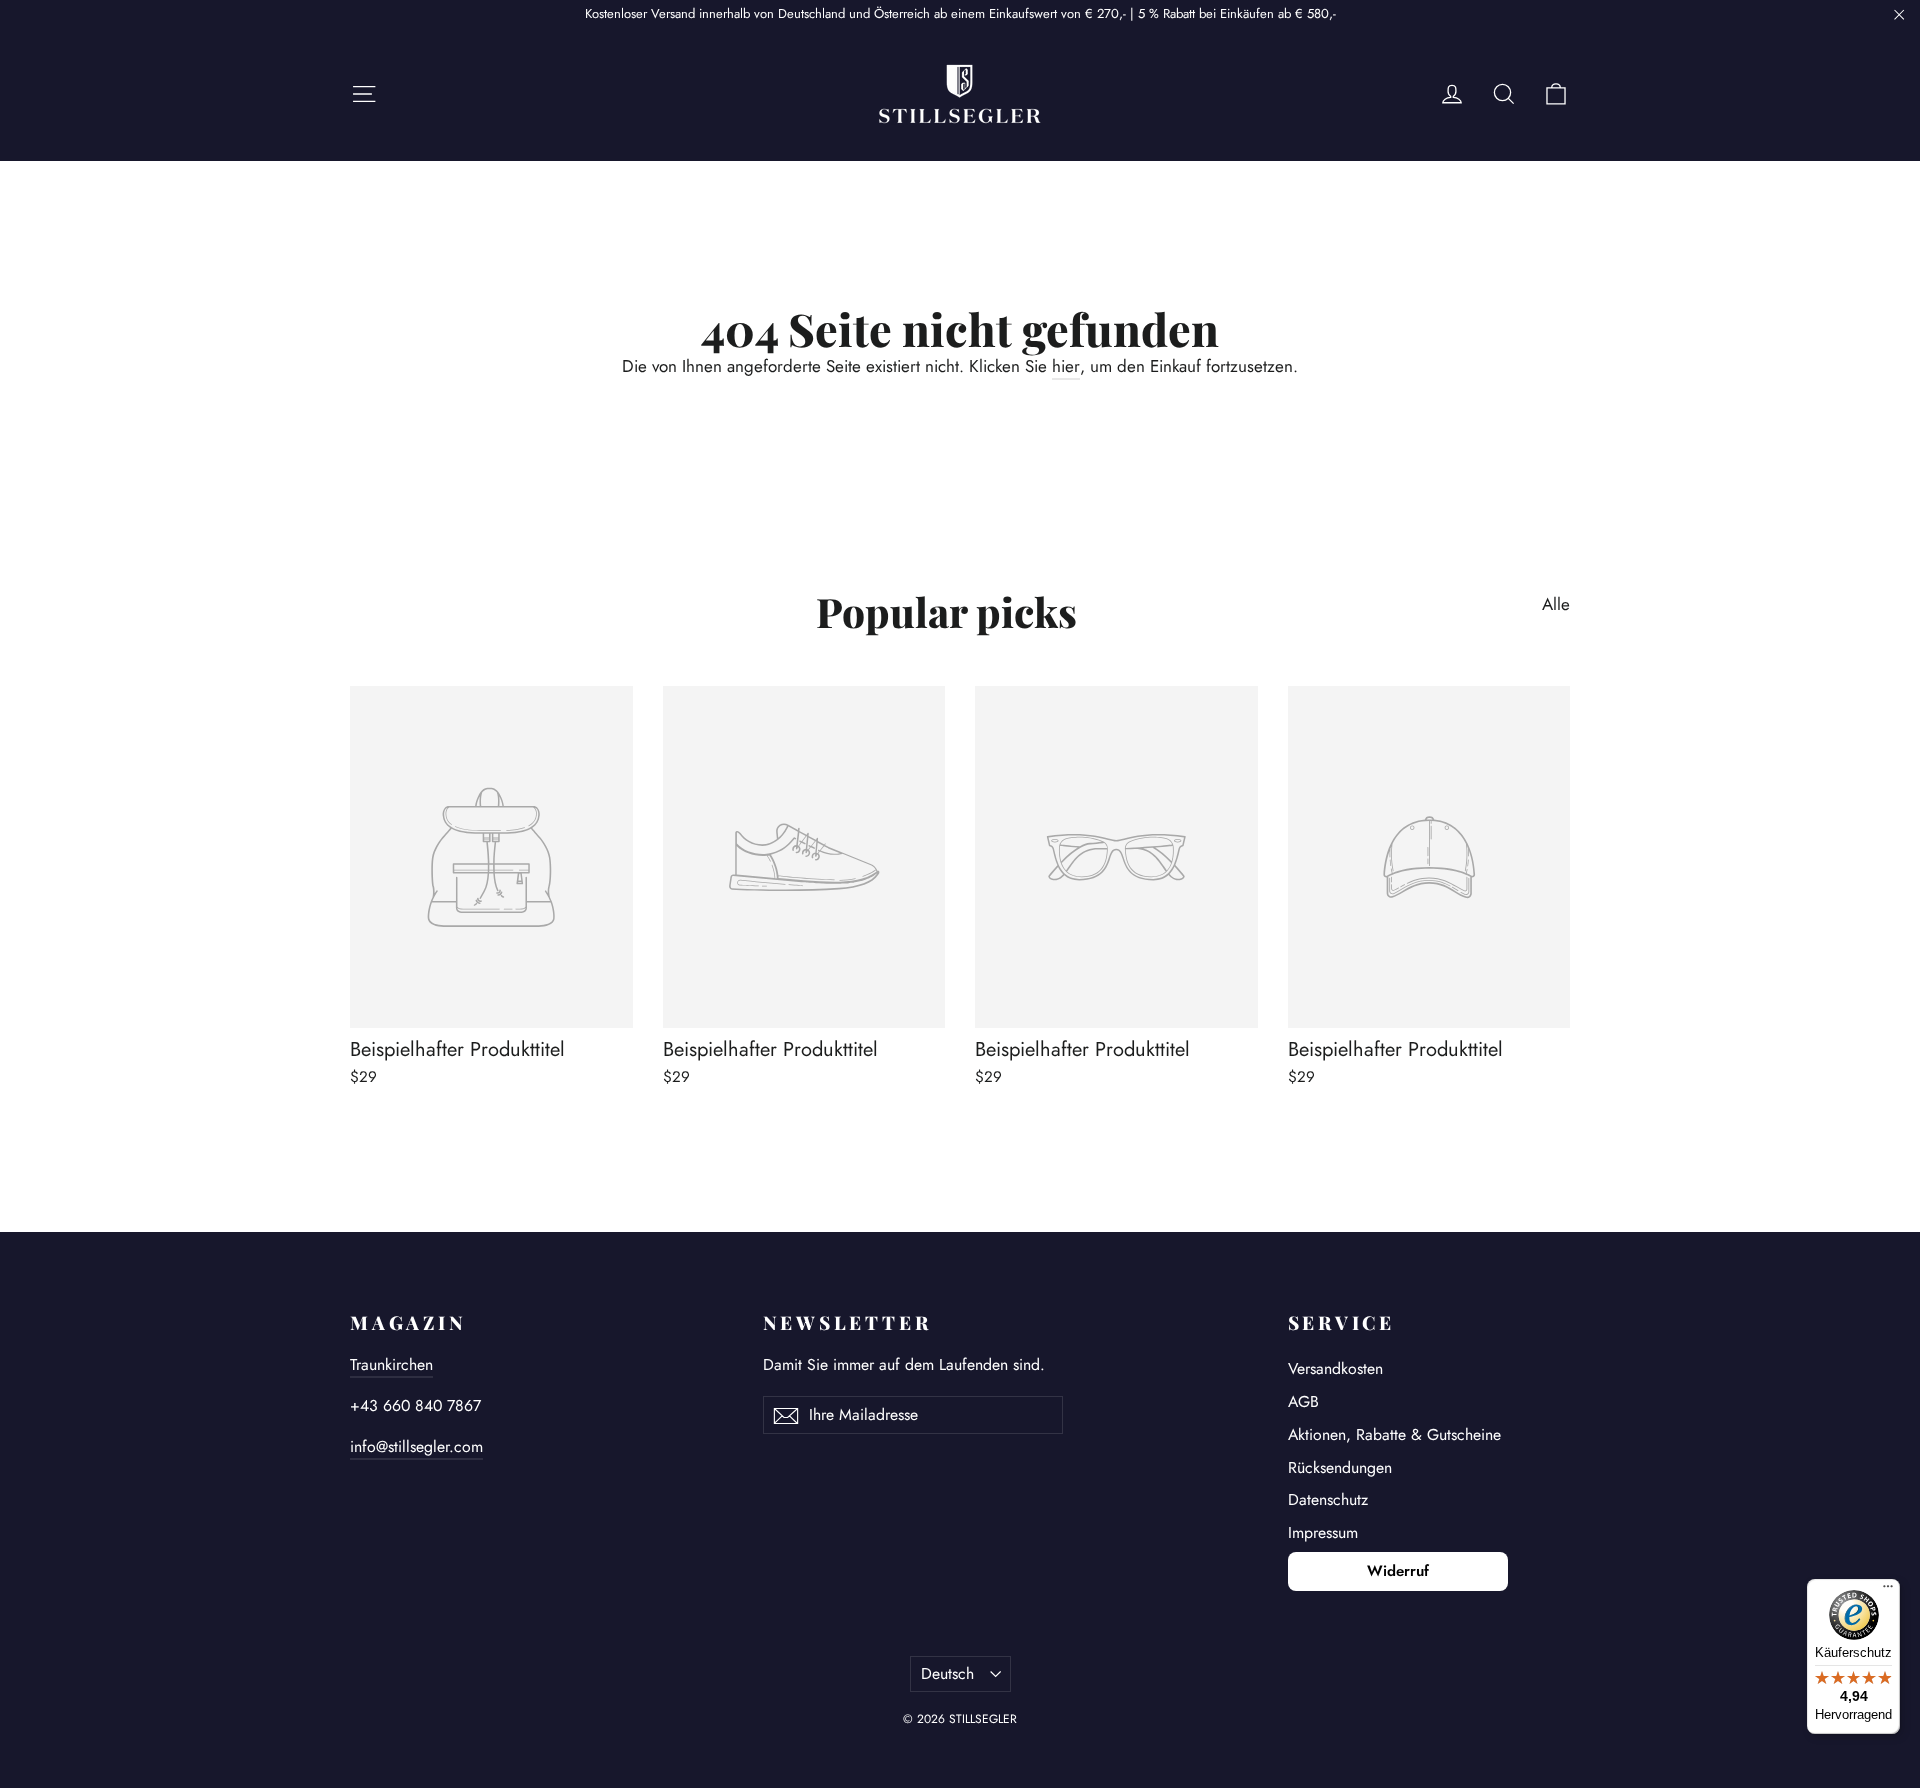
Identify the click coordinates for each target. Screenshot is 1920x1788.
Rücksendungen (1340, 1467)
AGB (1303, 1401)
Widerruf (1398, 1571)
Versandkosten (1335, 1368)
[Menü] (1888, 1591)
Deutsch (947, 1673)
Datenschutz (1328, 1499)
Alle (1556, 603)
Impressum (1323, 1532)
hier (1066, 366)
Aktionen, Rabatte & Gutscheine (1394, 1434)
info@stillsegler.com (416, 1446)
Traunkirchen (391, 1364)
